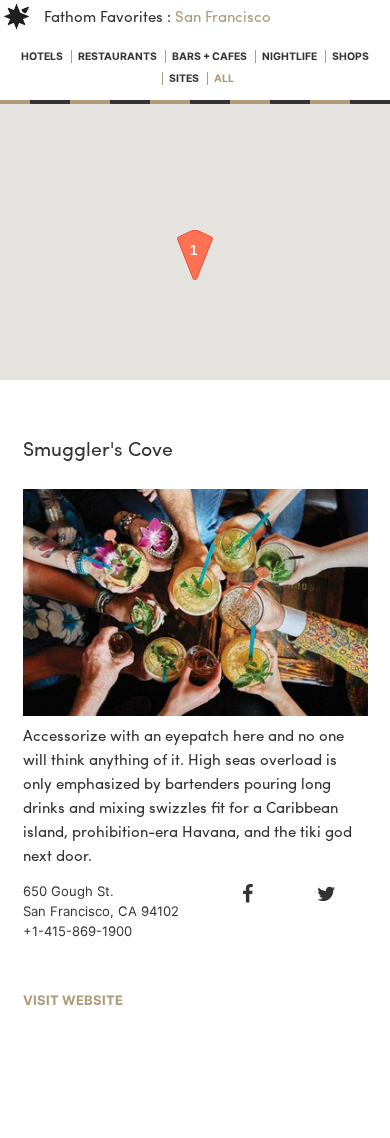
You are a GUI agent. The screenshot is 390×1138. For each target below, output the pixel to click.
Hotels (43, 56)
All (224, 78)
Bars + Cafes (210, 56)
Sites (185, 78)
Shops (350, 56)
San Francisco (223, 16)
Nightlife (290, 56)
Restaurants (118, 56)
